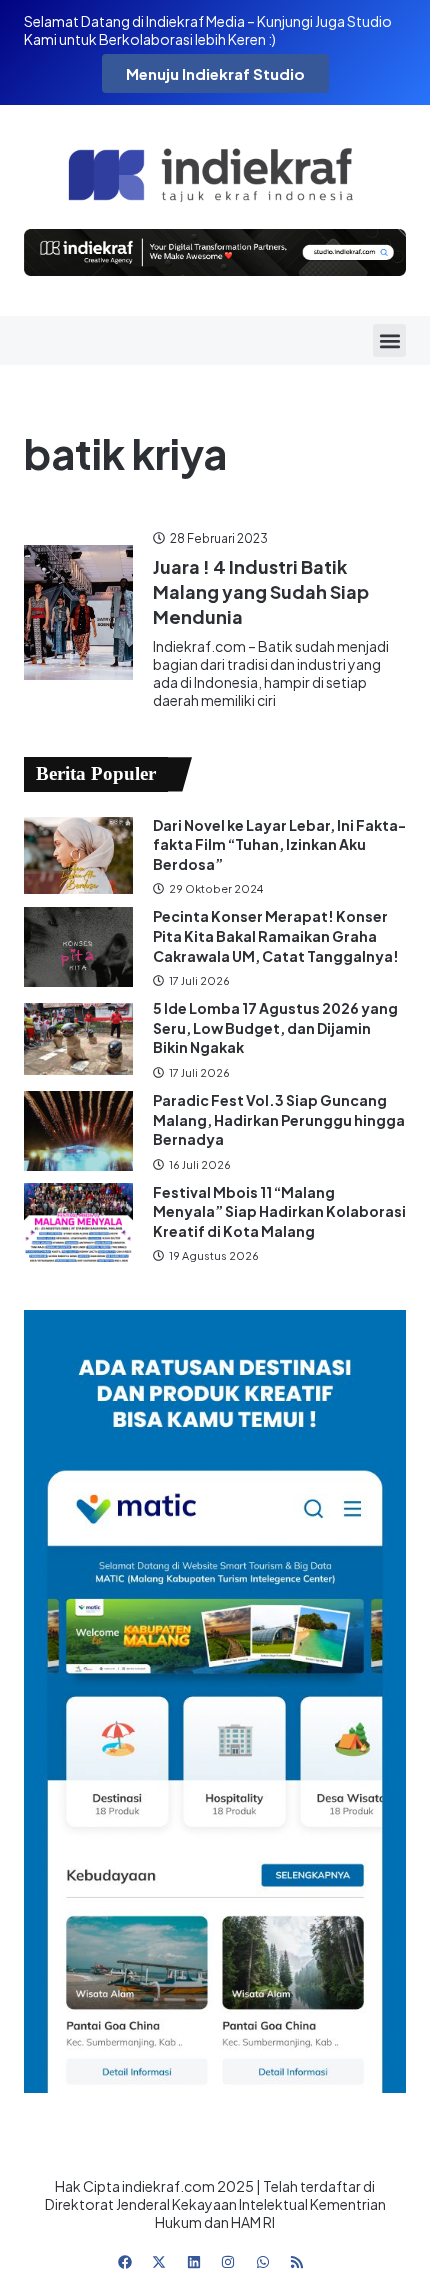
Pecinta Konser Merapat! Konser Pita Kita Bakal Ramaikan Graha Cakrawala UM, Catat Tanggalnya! (276, 935)
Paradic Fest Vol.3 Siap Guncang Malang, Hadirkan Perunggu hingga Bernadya (279, 1119)
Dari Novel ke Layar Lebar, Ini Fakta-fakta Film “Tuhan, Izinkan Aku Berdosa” (279, 844)
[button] (389, 340)
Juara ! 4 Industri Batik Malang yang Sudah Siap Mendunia (261, 591)
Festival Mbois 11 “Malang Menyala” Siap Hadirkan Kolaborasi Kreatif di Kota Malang (279, 1211)
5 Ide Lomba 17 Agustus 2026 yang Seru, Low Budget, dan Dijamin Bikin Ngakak (275, 1027)
